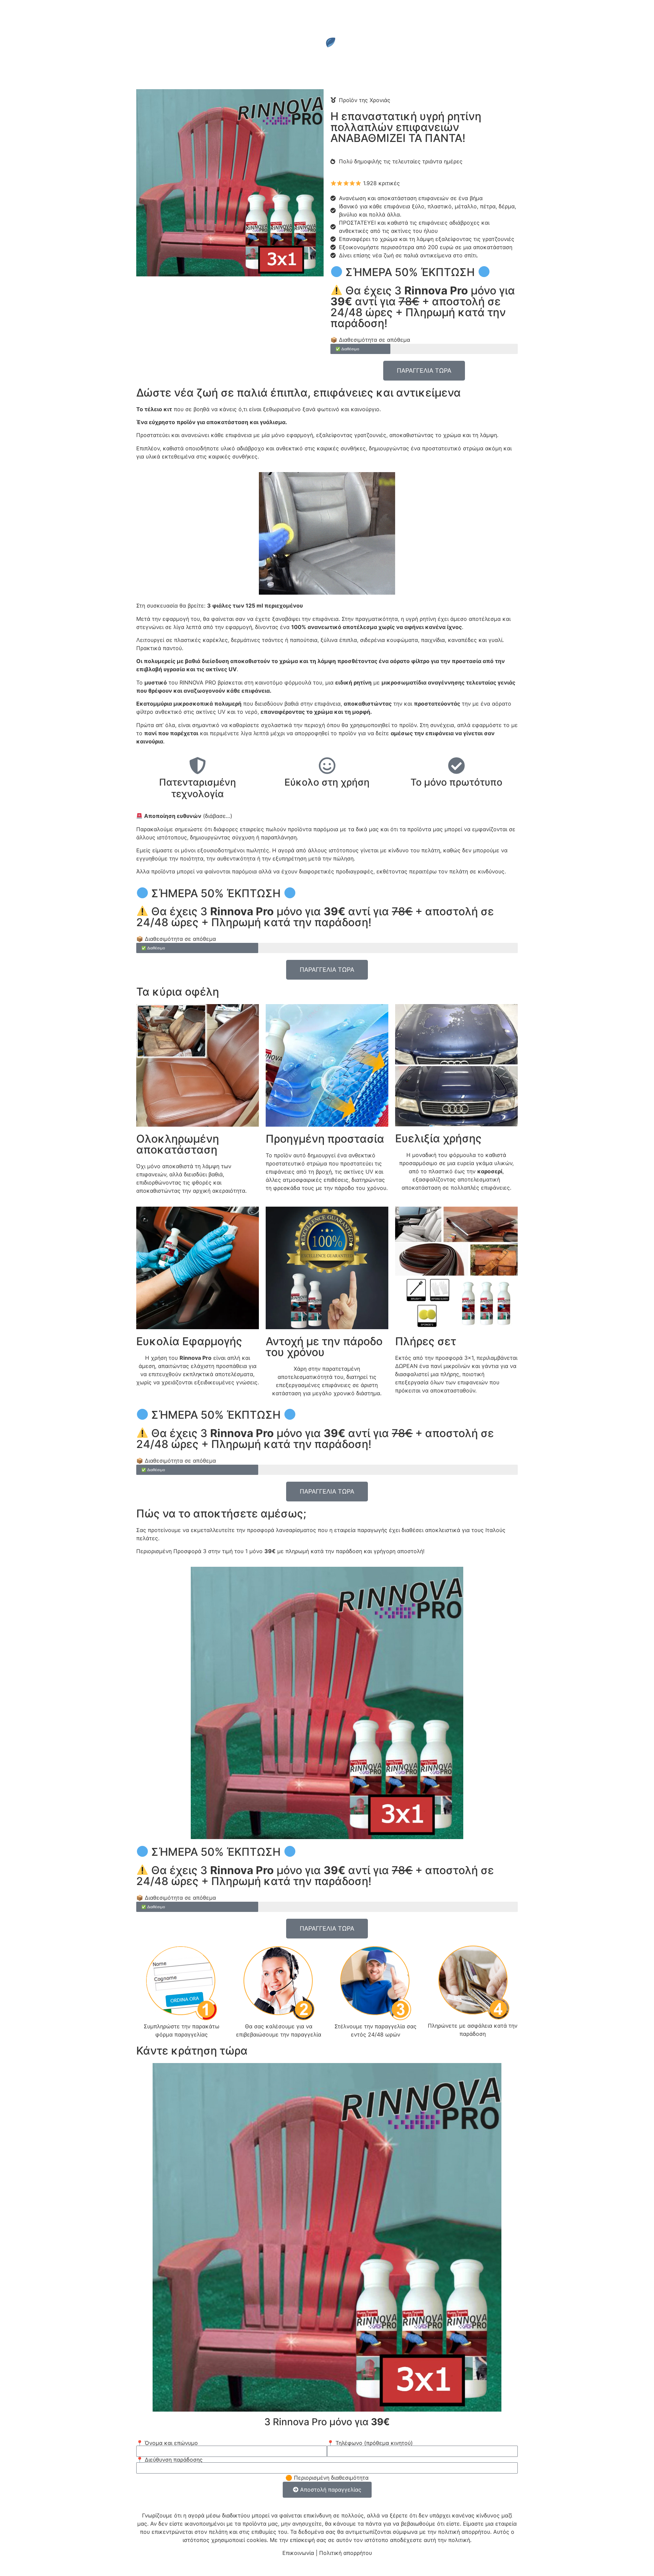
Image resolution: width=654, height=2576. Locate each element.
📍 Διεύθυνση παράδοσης (169, 2460)
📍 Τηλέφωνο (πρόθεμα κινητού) (370, 2443)
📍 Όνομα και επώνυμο (167, 2443)
